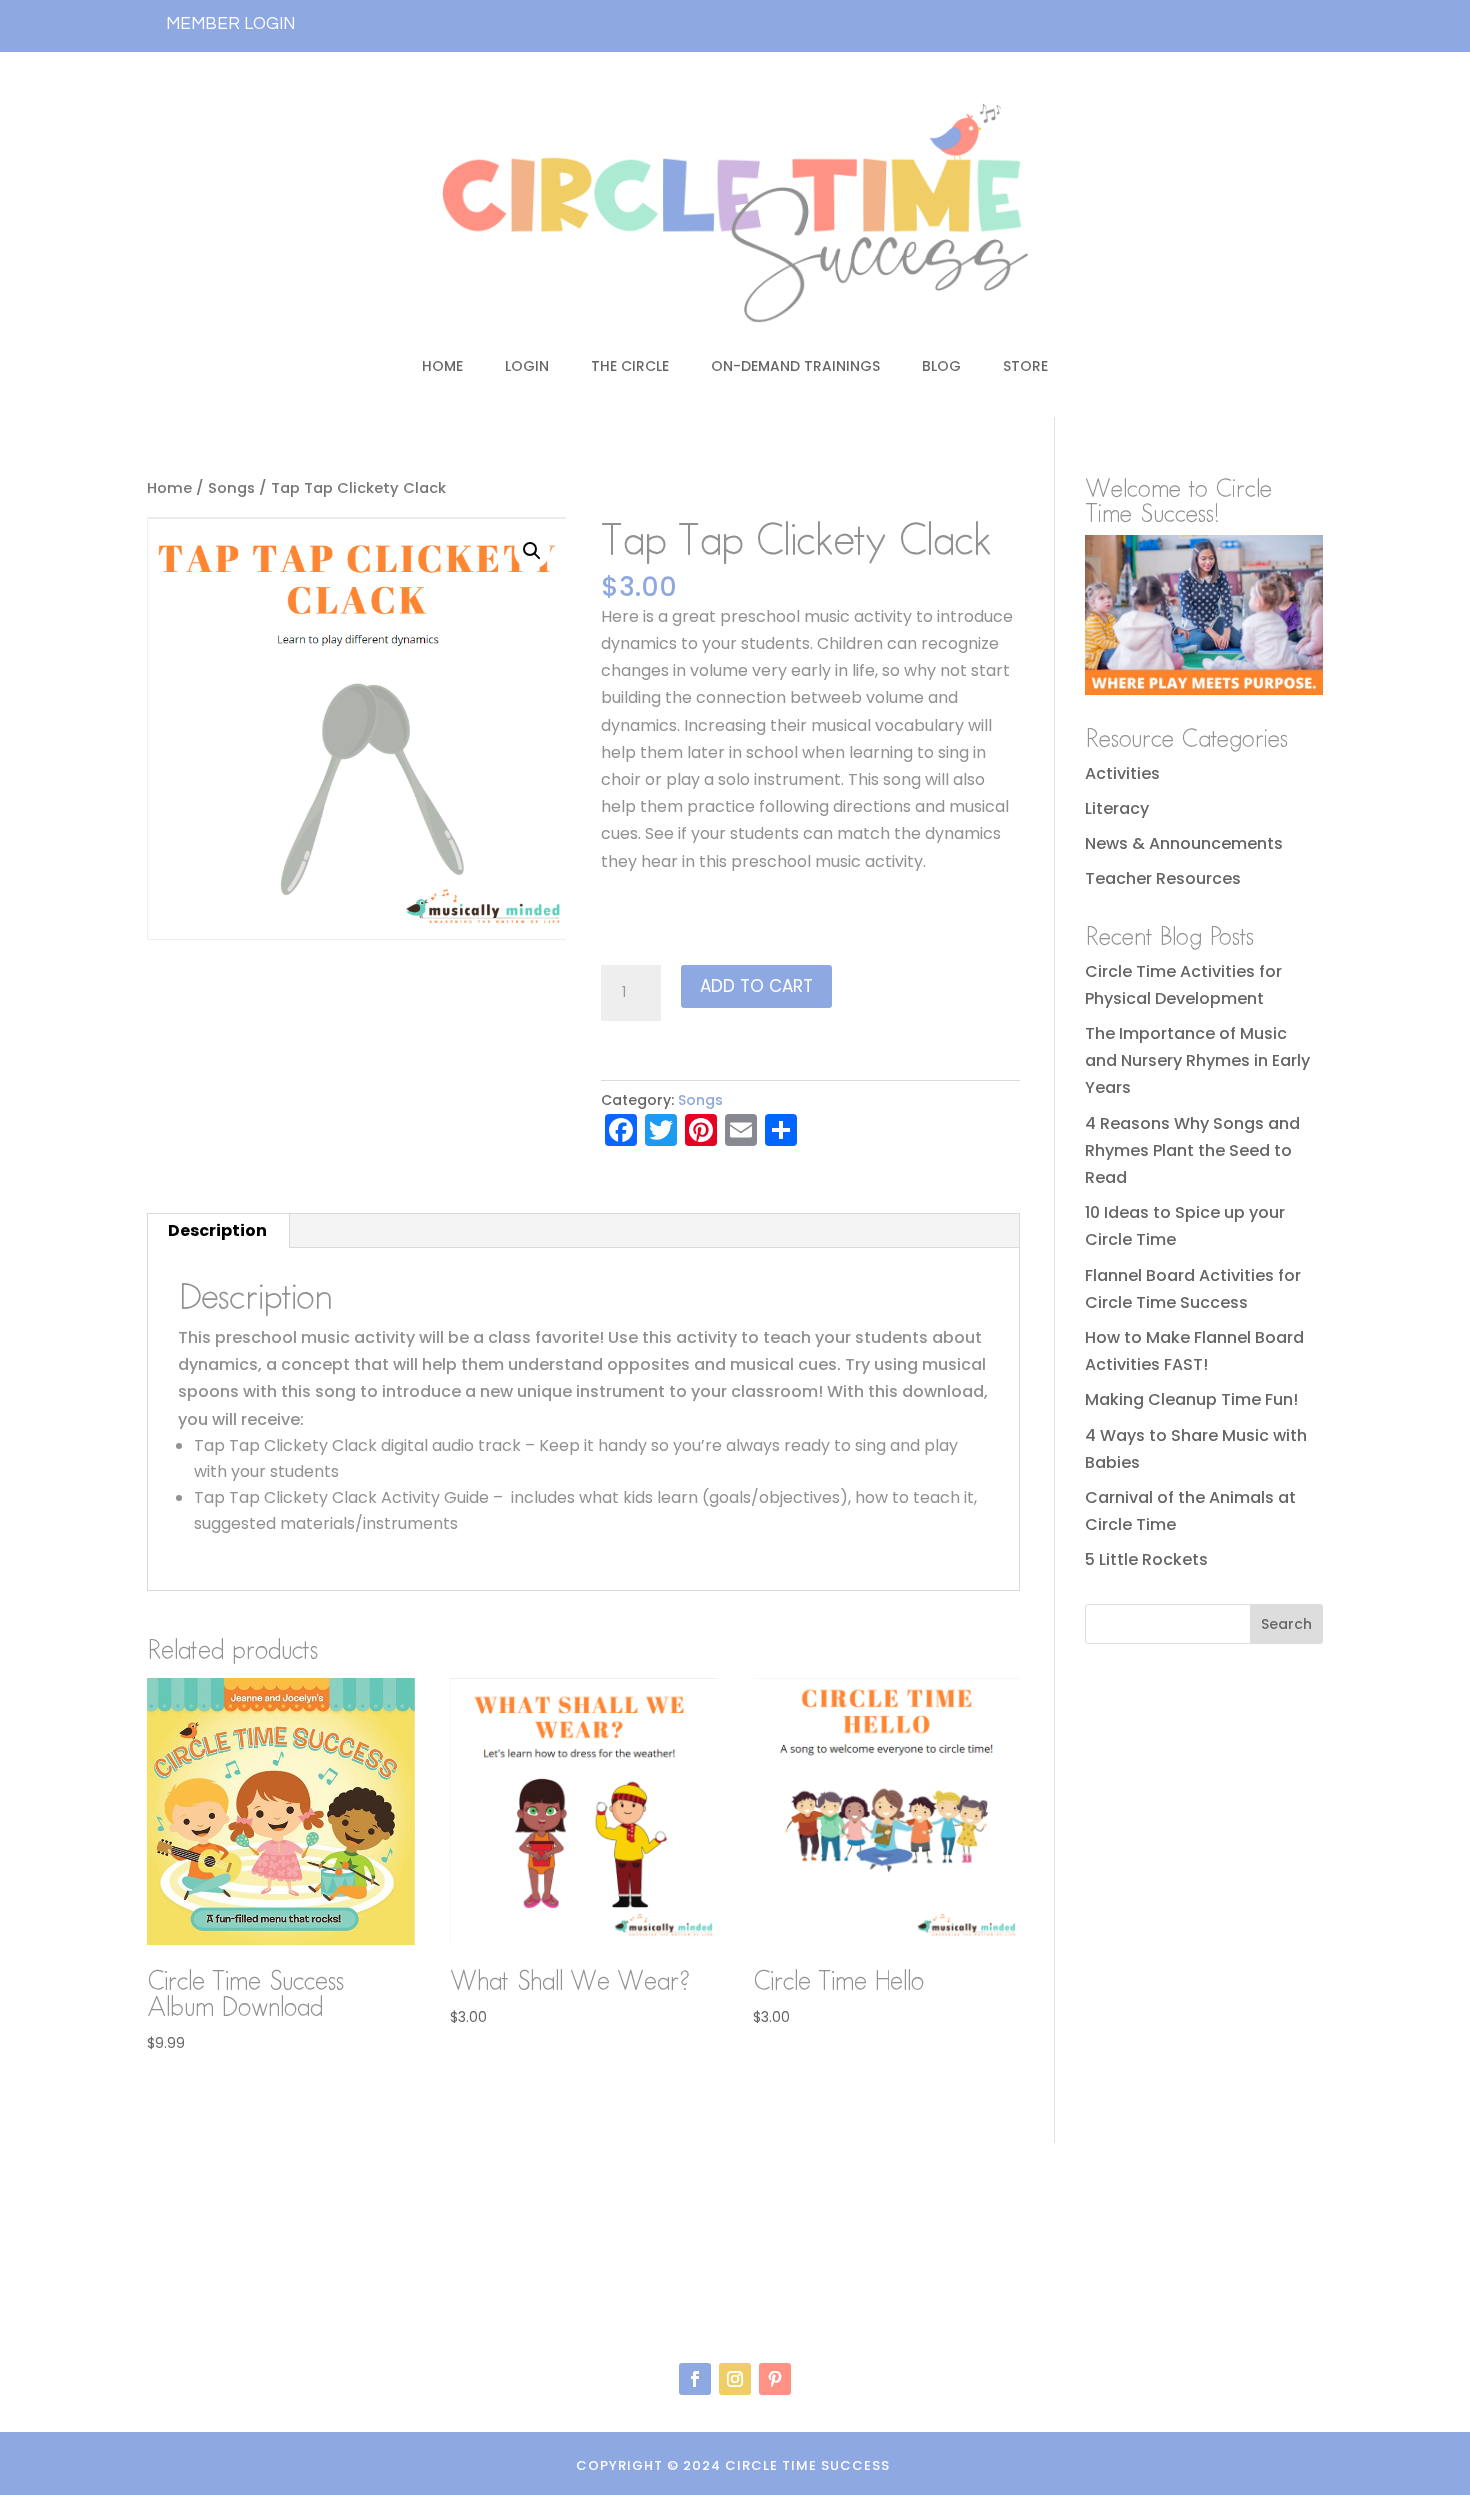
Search (1286, 1624)
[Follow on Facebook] (695, 2379)
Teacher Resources (1163, 878)
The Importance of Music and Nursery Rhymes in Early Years (1197, 1060)
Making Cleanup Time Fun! (1191, 1399)
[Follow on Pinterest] (775, 2379)
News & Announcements (1184, 843)
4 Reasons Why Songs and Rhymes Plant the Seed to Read (1192, 1150)
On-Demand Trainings (795, 366)
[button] (532, 551)
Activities (1122, 773)
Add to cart (756, 986)
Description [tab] (217, 1230)
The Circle (630, 366)
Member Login (230, 24)
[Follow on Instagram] (735, 2379)
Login (527, 366)
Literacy (1117, 808)
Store (1025, 366)
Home (442, 366)
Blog (941, 366)
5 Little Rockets (1146, 1559)
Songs (231, 488)
